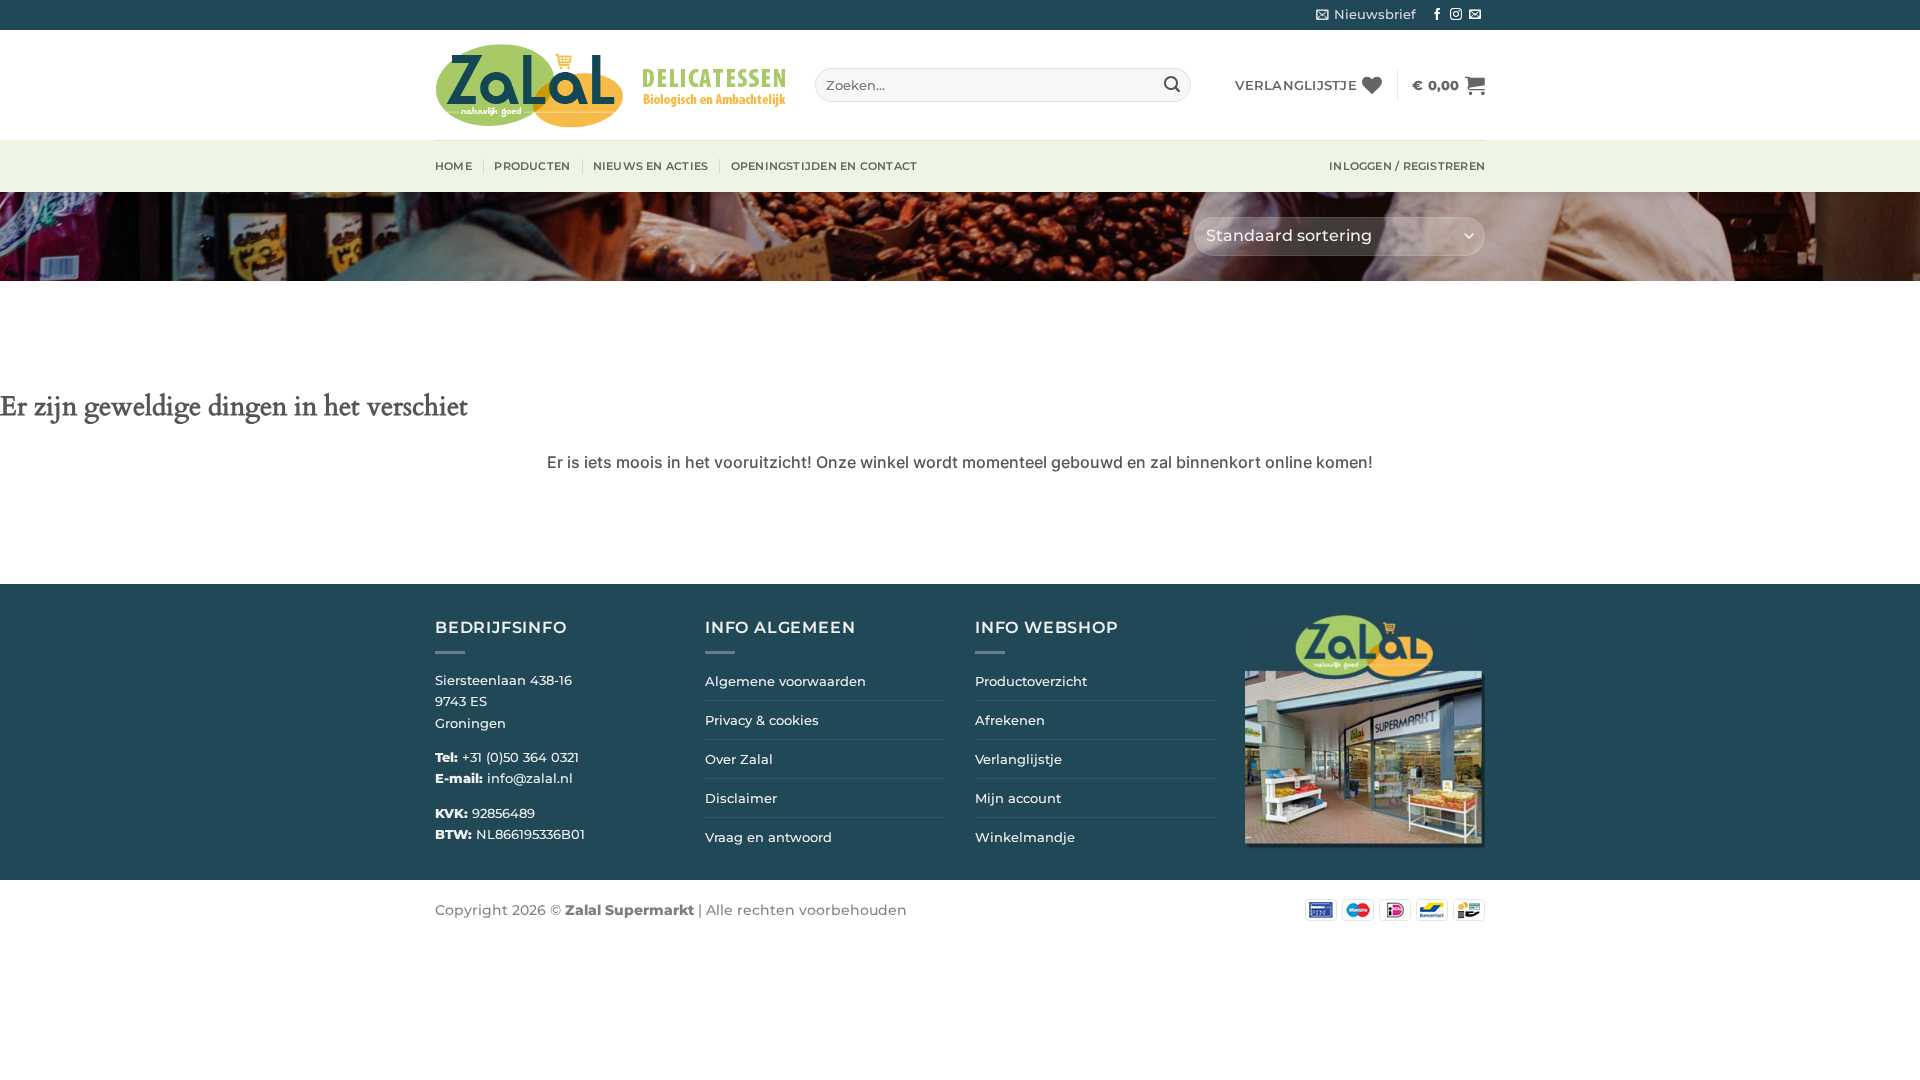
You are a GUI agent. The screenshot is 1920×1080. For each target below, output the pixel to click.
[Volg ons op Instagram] (1456, 15)
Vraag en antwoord (768, 837)
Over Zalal (739, 759)
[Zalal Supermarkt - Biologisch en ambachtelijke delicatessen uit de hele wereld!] (610, 85)
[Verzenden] (1172, 85)
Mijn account (1018, 798)
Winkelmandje (1025, 837)
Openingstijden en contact (824, 166)
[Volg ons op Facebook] (1437, 15)
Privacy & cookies (762, 720)
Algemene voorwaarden (785, 681)
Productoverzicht (1031, 681)
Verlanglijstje (1018, 759)
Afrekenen (1010, 720)
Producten (532, 166)
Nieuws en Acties (651, 166)
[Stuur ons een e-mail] (1475, 15)
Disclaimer (741, 798)
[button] (1366, 15)
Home (453, 166)
